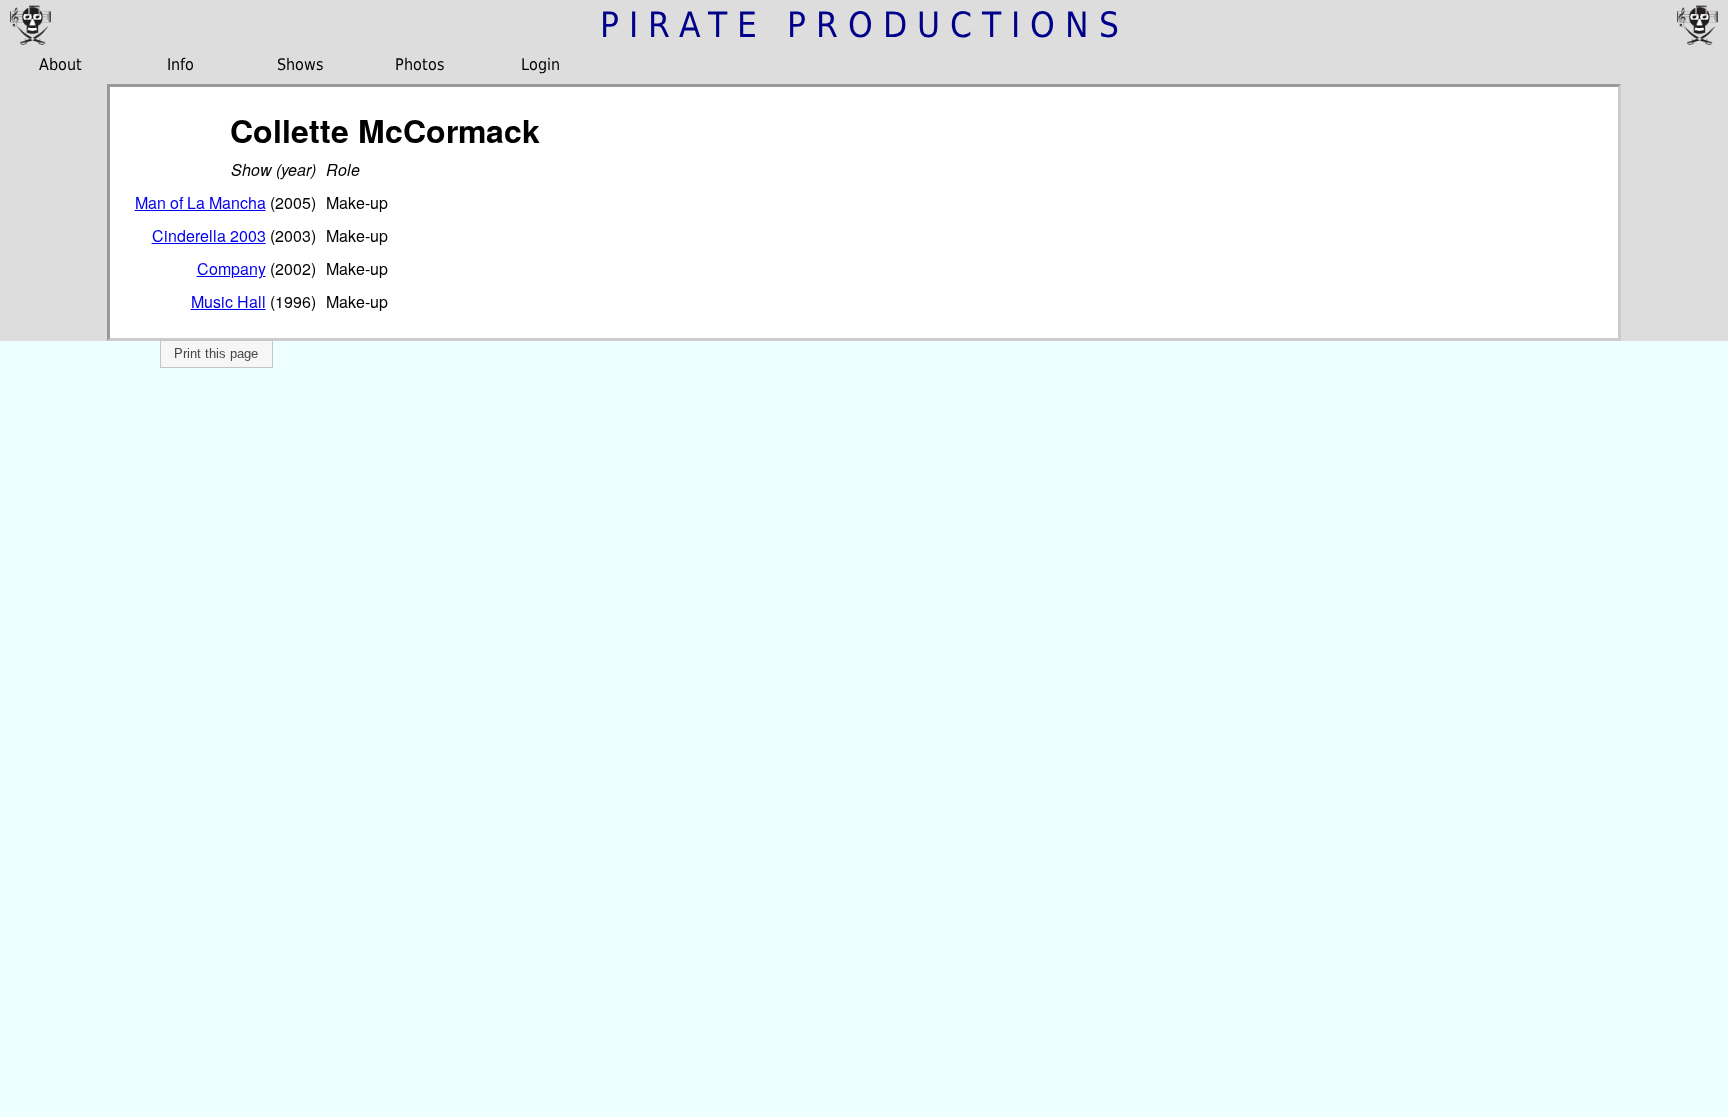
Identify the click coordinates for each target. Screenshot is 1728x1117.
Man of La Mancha (200, 202)
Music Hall (228, 301)
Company (231, 268)
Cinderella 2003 (209, 235)
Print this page (216, 353)
